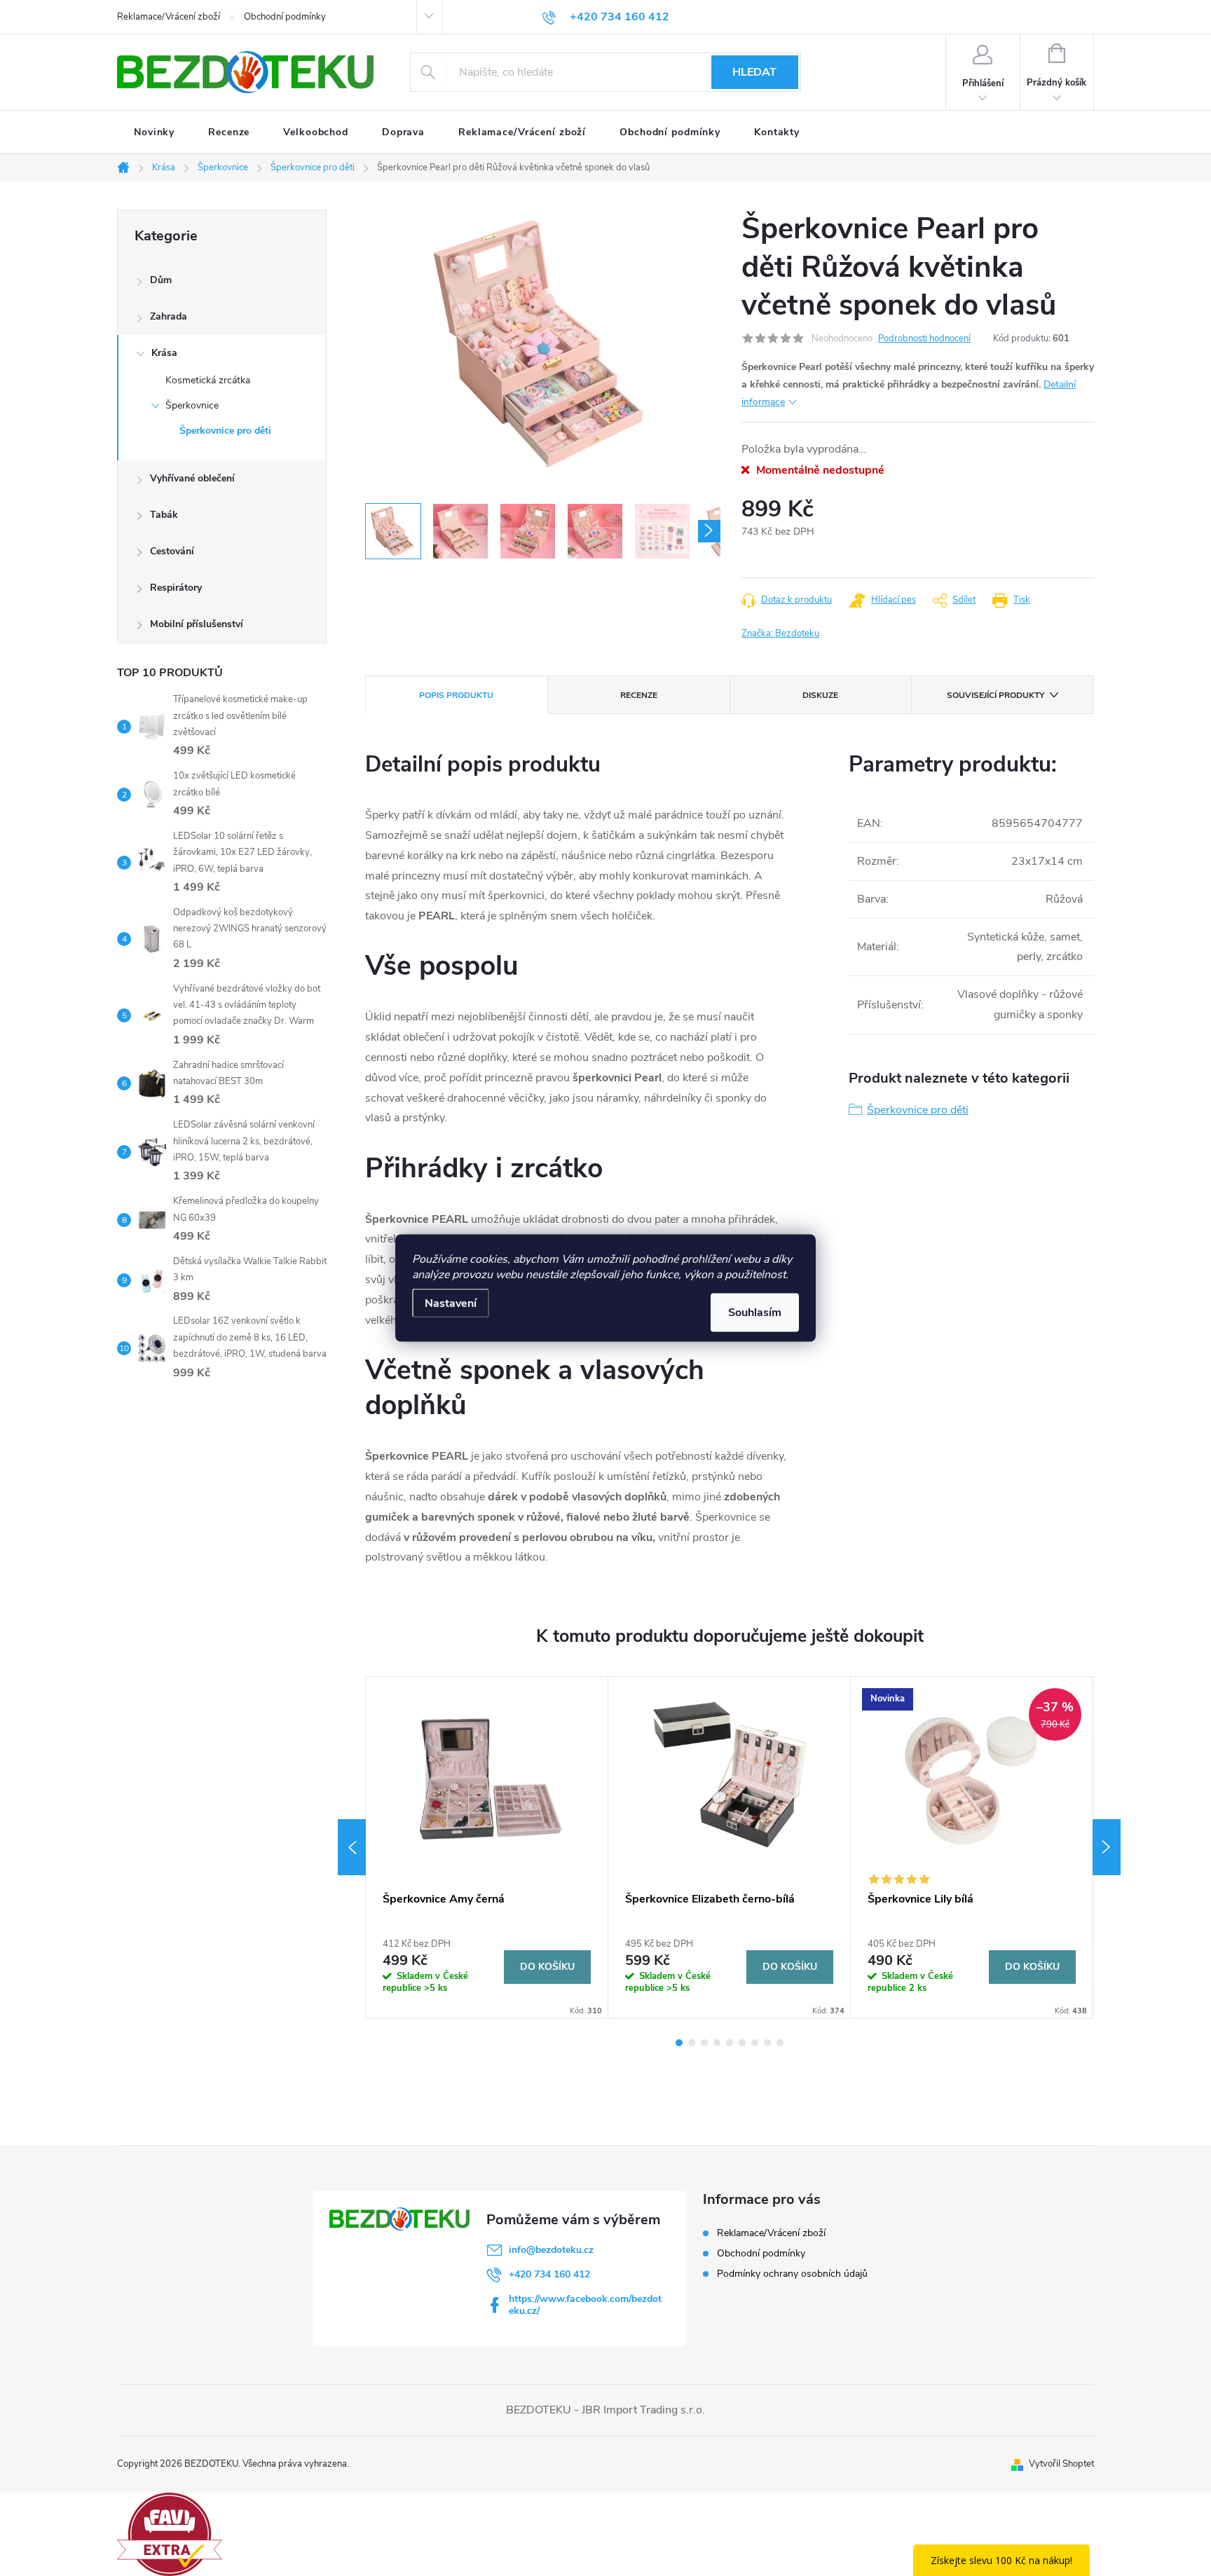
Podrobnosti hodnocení (924, 338)
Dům (161, 280)
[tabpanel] (487, 1848)
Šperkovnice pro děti (225, 431)
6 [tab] (742, 2043)
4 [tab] (717, 2043)
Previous (352, 1847)
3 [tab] (704, 2043)
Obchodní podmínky (285, 17)
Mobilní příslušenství (197, 624)
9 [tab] (780, 2043)
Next (1107, 1847)
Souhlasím (755, 1313)
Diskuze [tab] (820, 695)
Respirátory (176, 588)
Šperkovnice (192, 405)
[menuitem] (154, 132)
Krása (164, 353)
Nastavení (451, 1303)
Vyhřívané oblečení (192, 478)
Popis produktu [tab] (456, 695)
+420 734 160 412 (549, 2274)
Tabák (164, 515)
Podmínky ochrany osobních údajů (792, 2274)
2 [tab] (692, 2043)
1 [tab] (679, 2043)
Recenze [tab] (639, 695)
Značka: (780, 633)
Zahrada (169, 316)
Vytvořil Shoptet (1061, 2464)
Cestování (172, 551)
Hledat (754, 72)
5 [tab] (730, 2043)
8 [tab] (767, 2043)
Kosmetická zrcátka (208, 380)
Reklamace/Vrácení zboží (169, 17)
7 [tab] (755, 2043)
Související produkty (996, 695)
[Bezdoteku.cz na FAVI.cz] (170, 2533)
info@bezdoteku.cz (551, 2250)
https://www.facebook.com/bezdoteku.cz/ (585, 2305)
